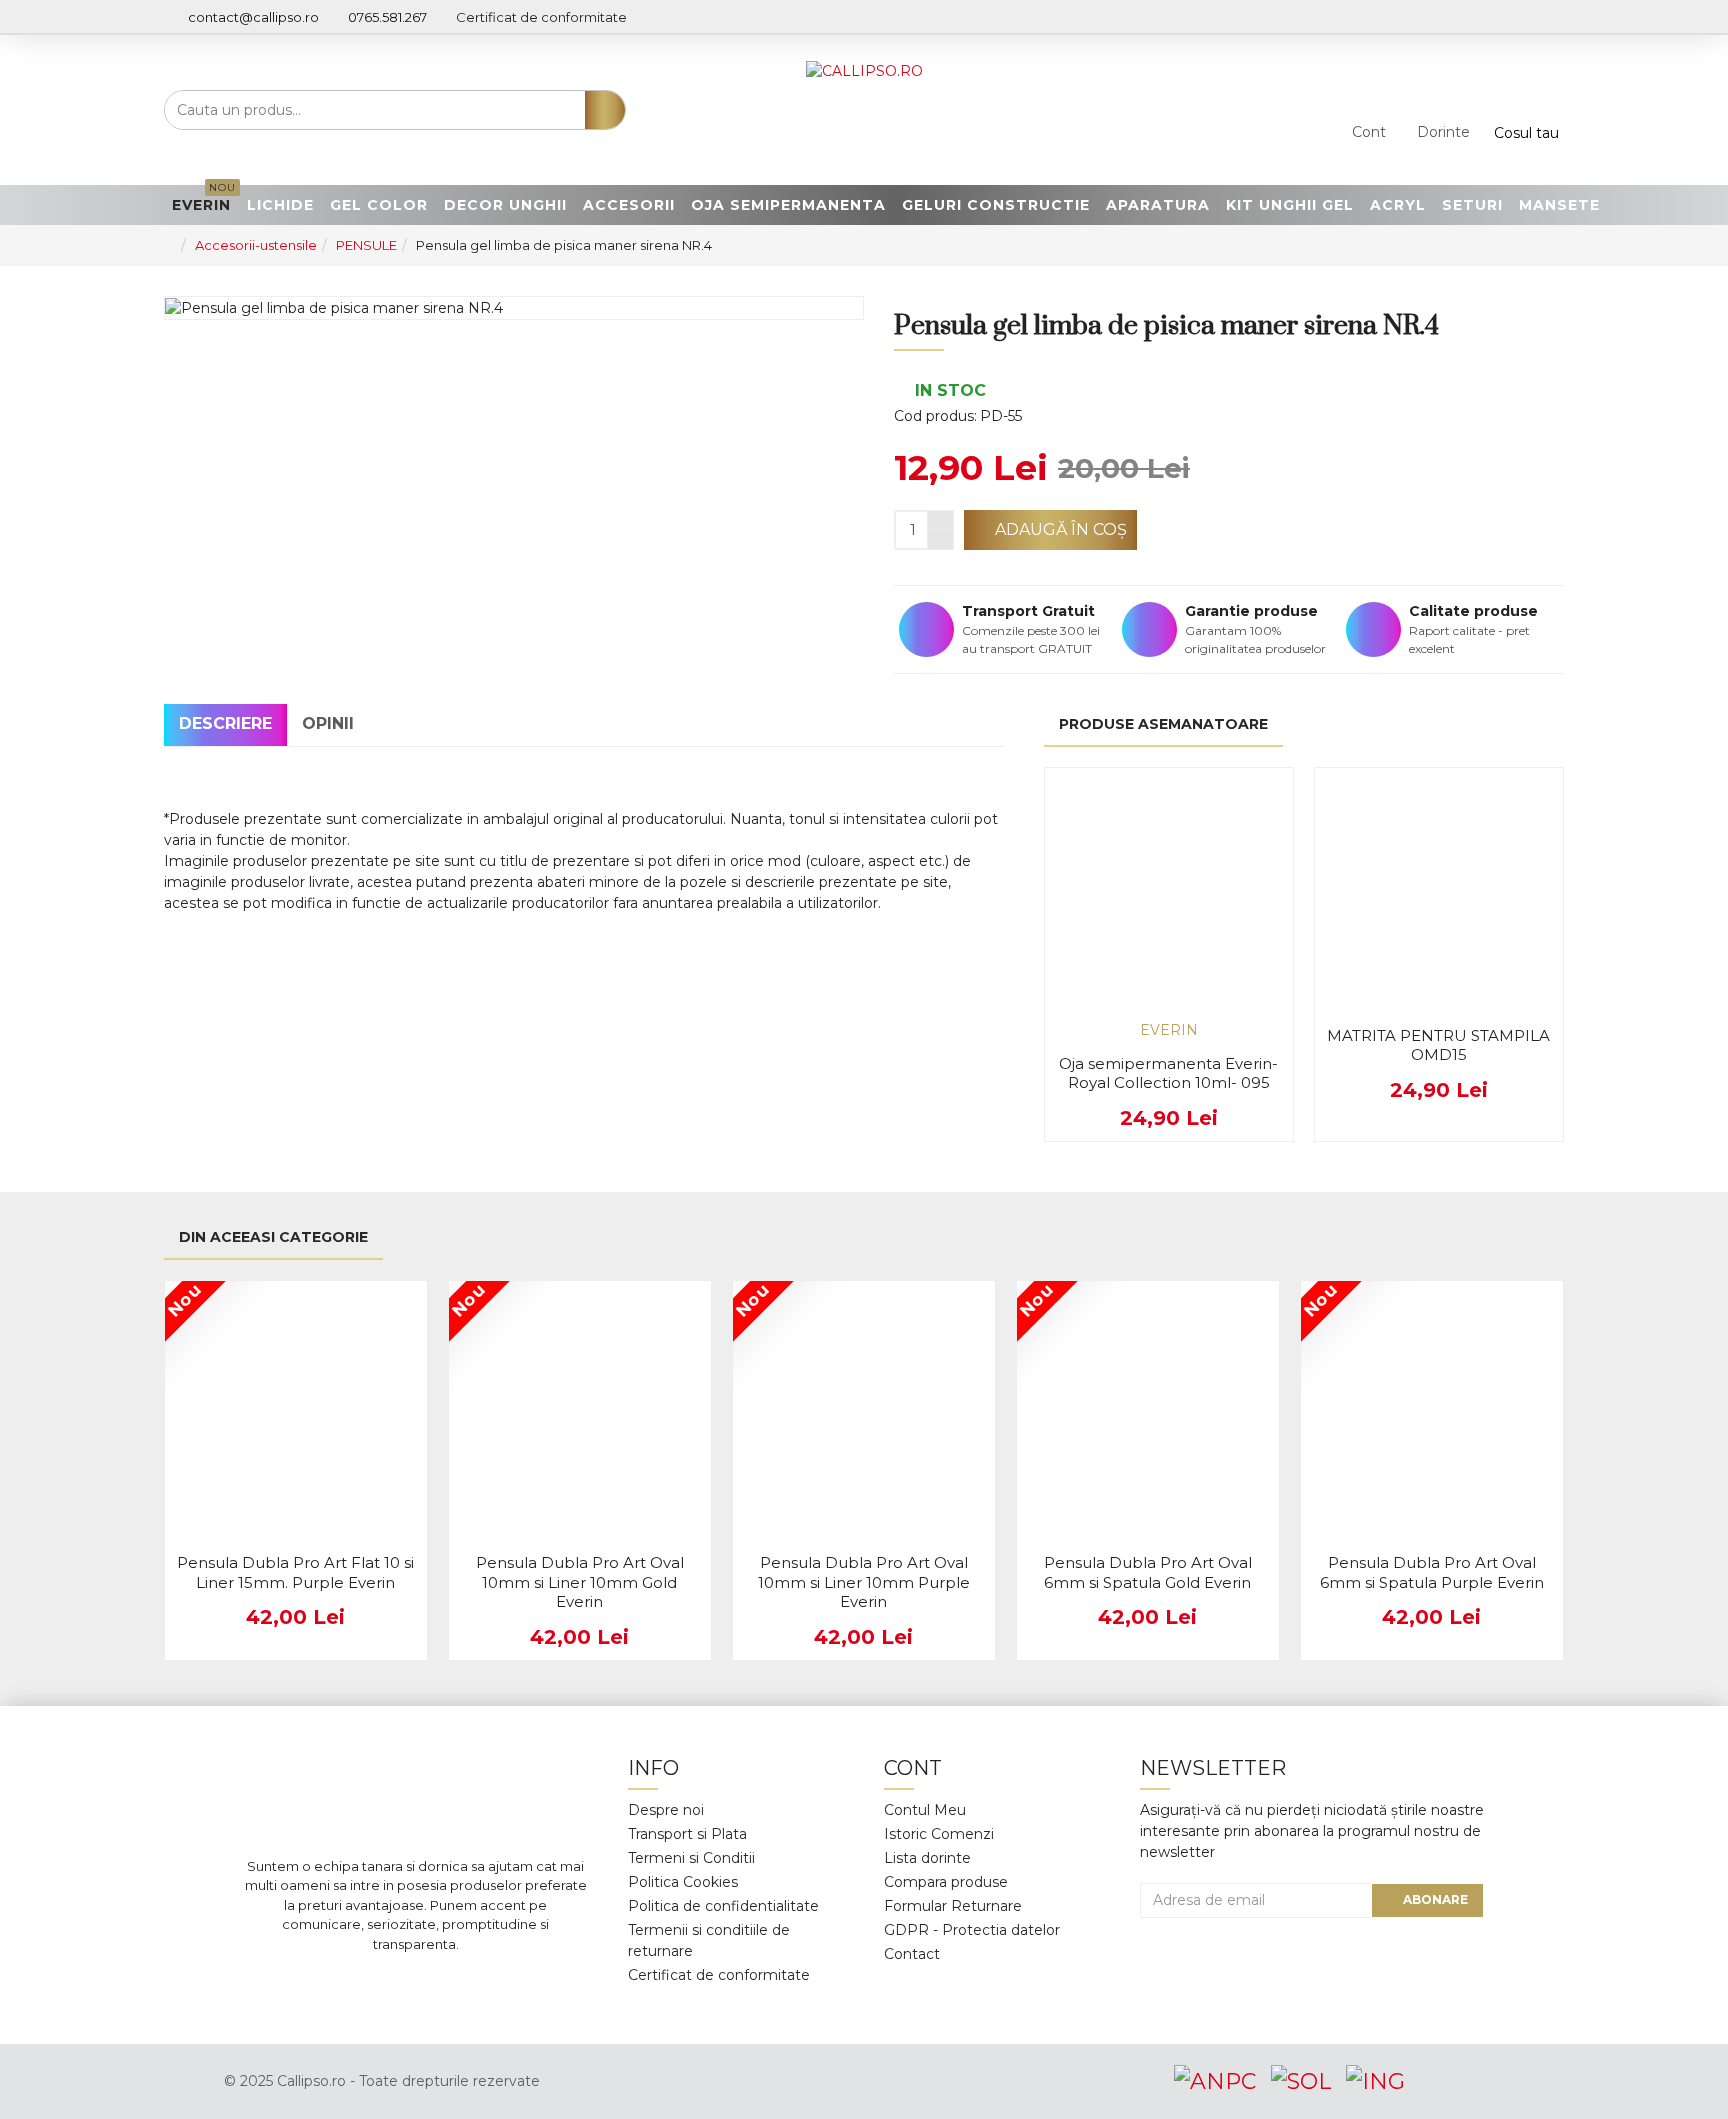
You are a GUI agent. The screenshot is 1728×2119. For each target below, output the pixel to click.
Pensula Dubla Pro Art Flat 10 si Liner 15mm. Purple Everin (295, 1572)
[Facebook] (326, 1984)
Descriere (225, 723)
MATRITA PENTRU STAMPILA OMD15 (1438, 1045)
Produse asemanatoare (1163, 724)
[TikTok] (506, 1984)
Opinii (328, 723)
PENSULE (366, 245)
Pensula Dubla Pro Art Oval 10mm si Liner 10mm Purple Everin (864, 1582)
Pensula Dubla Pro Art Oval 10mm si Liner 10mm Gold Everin (580, 1582)
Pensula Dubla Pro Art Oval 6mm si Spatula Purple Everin (1432, 1572)
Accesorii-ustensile (256, 245)
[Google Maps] (446, 1984)
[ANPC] (1215, 2081)
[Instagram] (386, 1984)
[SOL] (1301, 2081)
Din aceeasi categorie (273, 1237)
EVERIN (1169, 1030)
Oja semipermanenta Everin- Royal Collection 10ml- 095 (1168, 1073)
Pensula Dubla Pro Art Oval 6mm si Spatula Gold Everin (1148, 1572)
